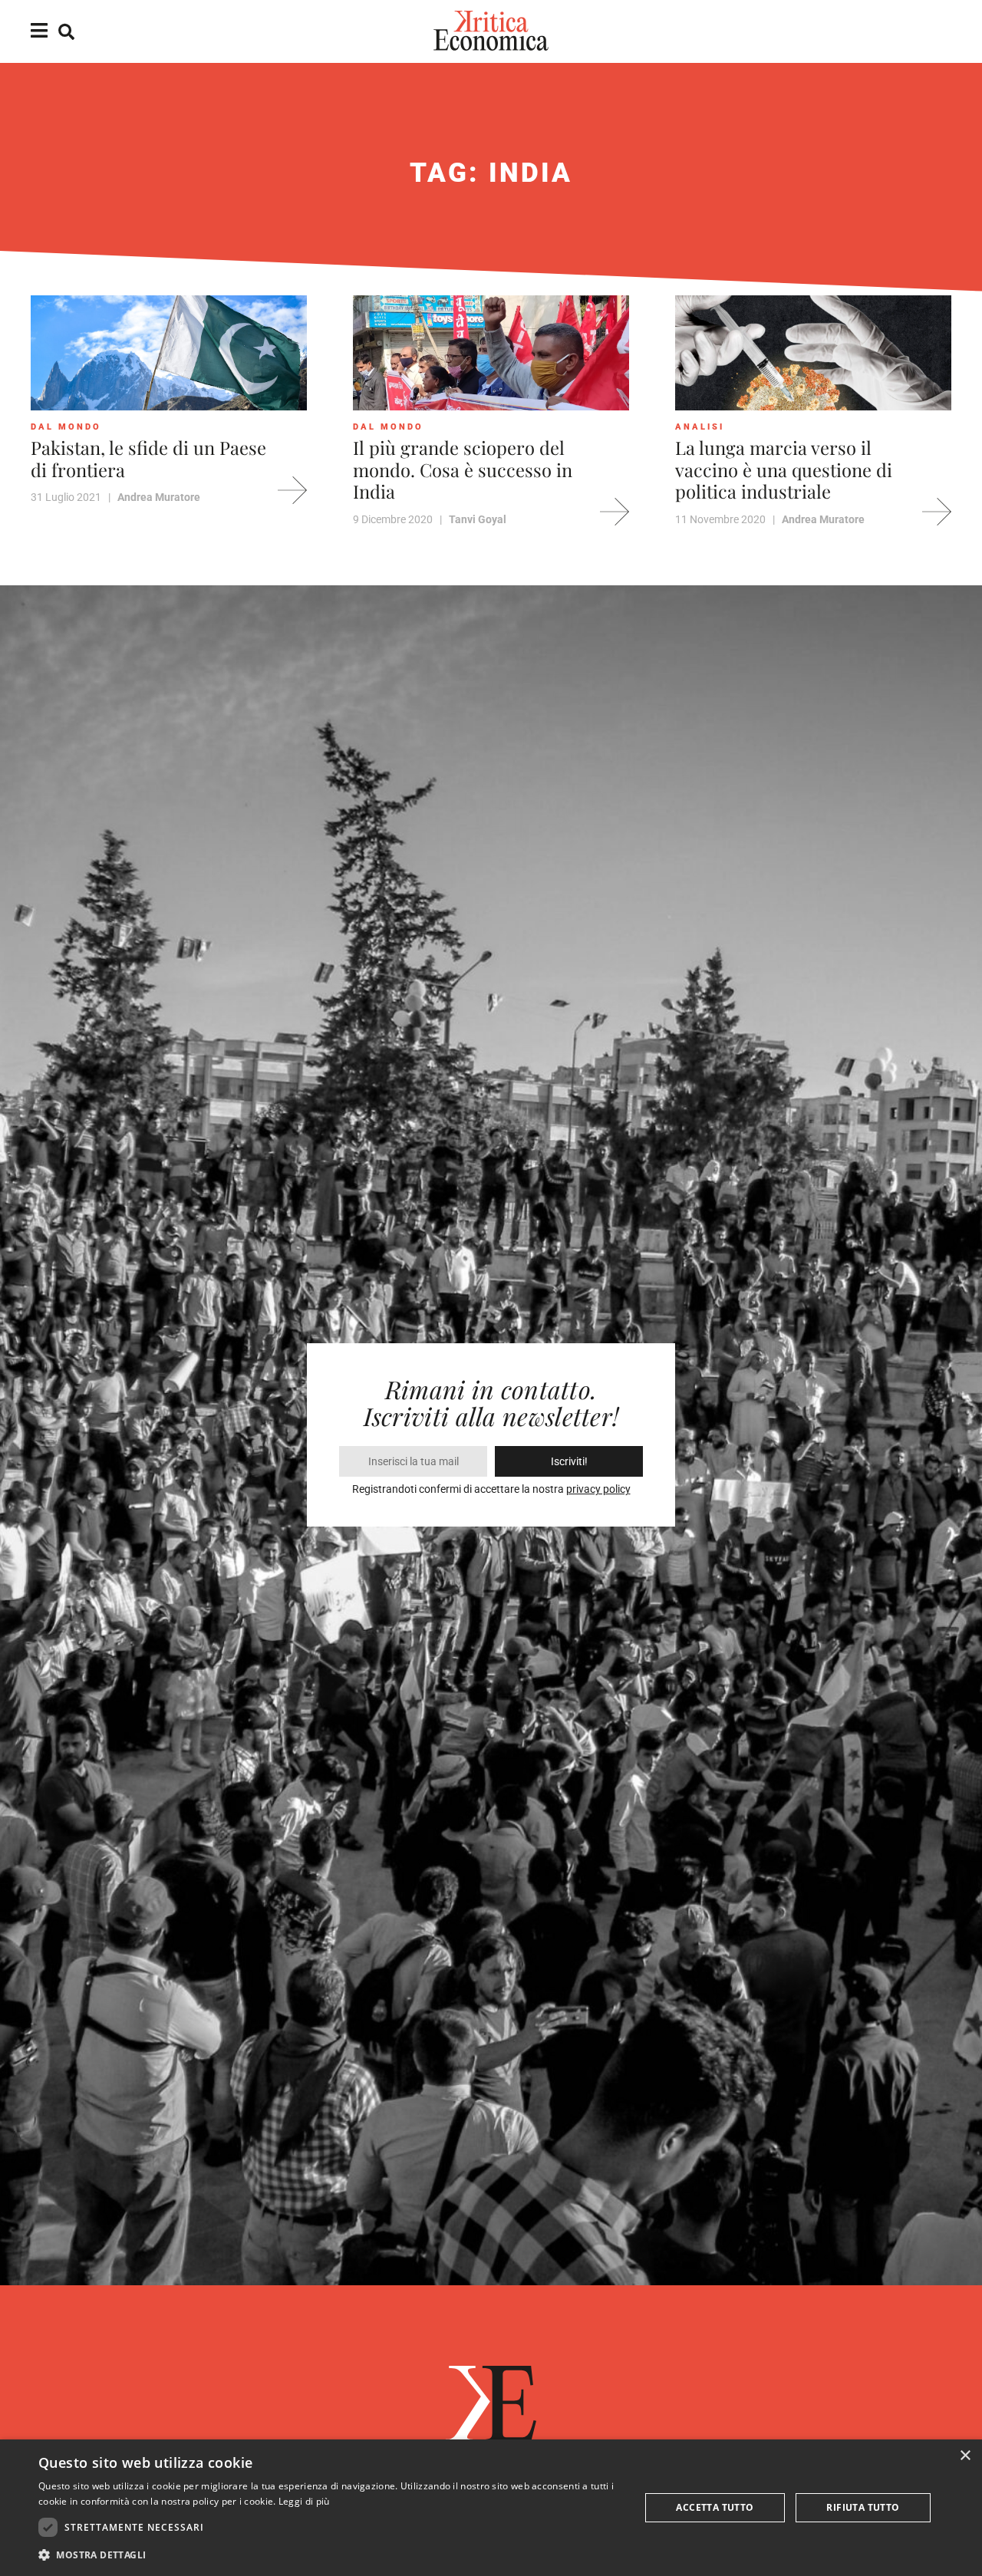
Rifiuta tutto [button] (863, 2507)
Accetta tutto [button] (715, 2507)
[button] (330, 2555)
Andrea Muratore (159, 497)
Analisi (700, 427)
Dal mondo (66, 427)
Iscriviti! (569, 1461)
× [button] (965, 2456)
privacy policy (598, 1489)
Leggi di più (304, 2501)
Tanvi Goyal (478, 519)
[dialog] (491, 2508)
